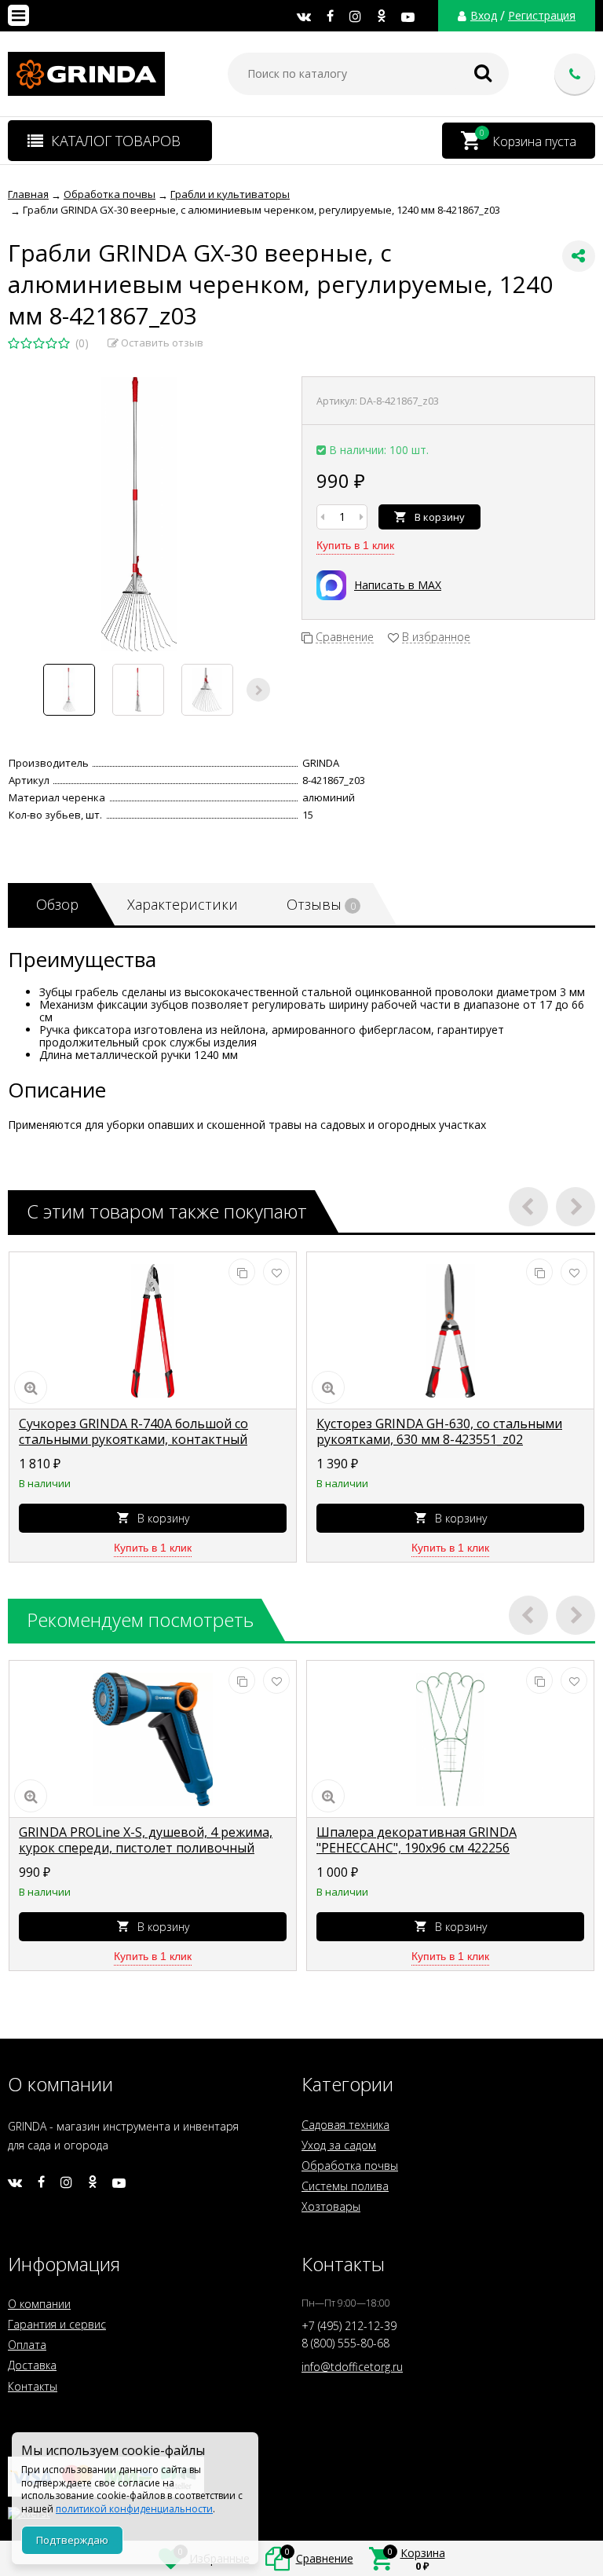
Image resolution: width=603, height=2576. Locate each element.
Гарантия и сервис (57, 2324)
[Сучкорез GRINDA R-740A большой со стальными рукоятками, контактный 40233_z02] (153, 1331)
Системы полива (345, 2186)
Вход (484, 16)
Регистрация (542, 16)
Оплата (27, 2345)
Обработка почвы (350, 2166)
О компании (39, 2304)
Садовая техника (345, 2125)
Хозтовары (331, 2206)
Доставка (32, 2365)
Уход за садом (339, 2145)
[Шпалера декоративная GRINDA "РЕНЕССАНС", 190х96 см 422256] (450, 1739)
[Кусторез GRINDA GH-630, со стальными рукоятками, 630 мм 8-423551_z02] (450, 1331)
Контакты (33, 2386)
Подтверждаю (72, 2540)
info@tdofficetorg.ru (352, 2367)
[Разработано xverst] (301, 2509)
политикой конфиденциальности (134, 2509)
